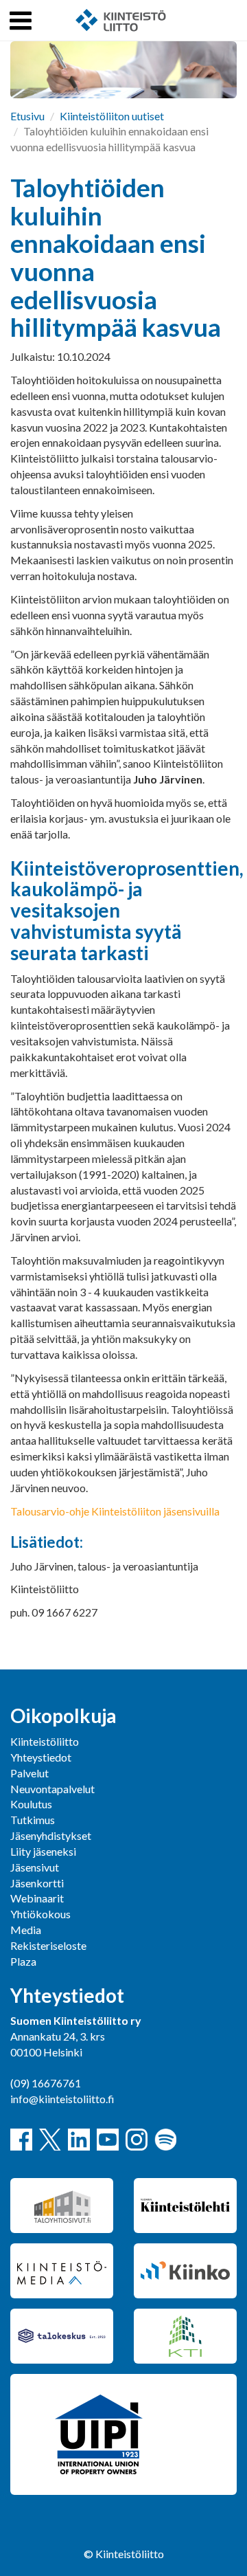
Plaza (23, 1961)
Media (26, 1930)
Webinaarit (37, 1898)
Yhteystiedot (41, 1757)
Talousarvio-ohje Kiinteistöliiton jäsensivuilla (115, 1511)
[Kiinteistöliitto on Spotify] (165, 2140)
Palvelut (30, 1773)
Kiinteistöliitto (45, 1741)
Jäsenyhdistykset (51, 1835)
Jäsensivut (35, 1867)
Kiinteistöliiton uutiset (112, 116)
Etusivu (27, 116)
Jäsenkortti (37, 1883)
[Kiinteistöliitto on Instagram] (137, 2140)
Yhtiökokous (40, 1914)
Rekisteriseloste (48, 1945)
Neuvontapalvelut (52, 1789)
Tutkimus (33, 1820)
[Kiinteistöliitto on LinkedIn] (79, 2140)
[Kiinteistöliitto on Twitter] (50, 2140)
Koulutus (31, 1804)
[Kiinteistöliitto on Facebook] (21, 2140)
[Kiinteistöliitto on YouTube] (108, 2140)
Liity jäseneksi (43, 1851)
